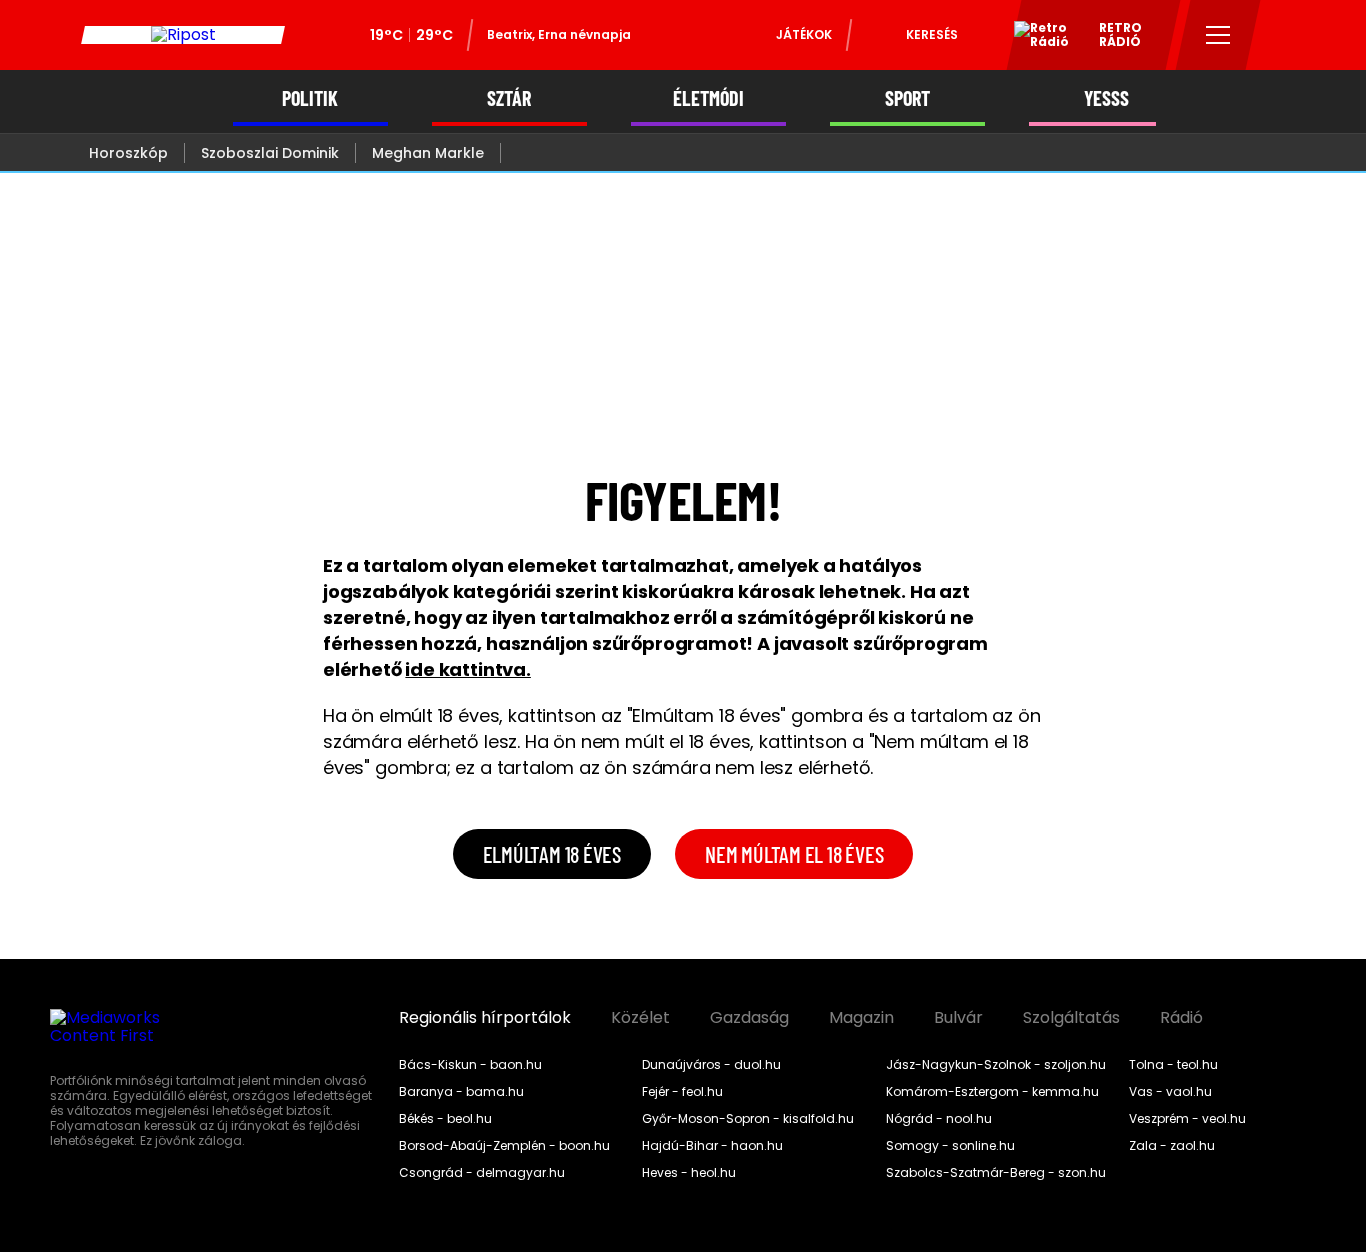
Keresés (932, 34)
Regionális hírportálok (485, 1018)
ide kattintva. (467, 669)
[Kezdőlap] (183, 35)
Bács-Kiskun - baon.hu (470, 1065)
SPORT (907, 98)
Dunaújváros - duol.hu (711, 1065)
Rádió (1181, 1018)
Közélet (640, 1018)
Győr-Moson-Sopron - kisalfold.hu (748, 1119)
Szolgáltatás (1071, 1018)
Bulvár (958, 1018)
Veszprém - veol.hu (1187, 1119)
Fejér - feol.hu (682, 1092)
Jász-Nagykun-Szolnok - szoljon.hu (996, 1065)
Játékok (804, 34)
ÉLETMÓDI (708, 98)
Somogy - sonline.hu (950, 1146)
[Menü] (1218, 35)
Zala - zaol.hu (1172, 1146)
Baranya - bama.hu (461, 1092)
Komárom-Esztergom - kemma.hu (992, 1092)
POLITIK (310, 98)
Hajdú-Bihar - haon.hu (712, 1146)
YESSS (1106, 98)
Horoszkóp (128, 153)
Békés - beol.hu (445, 1119)
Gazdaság (749, 1018)
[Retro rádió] (1034, 38)
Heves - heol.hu (689, 1173)
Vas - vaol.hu (1170, 1092)
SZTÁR (509, 98)
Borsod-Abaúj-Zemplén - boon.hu (504, 1146)
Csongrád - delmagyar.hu (482, 1173)
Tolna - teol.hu (1173, 1065)
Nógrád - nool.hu (939, 1119)
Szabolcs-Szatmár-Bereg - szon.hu (996, 1173)
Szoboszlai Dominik (270, 153)
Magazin (861, 1018)
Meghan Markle (428, 153)
